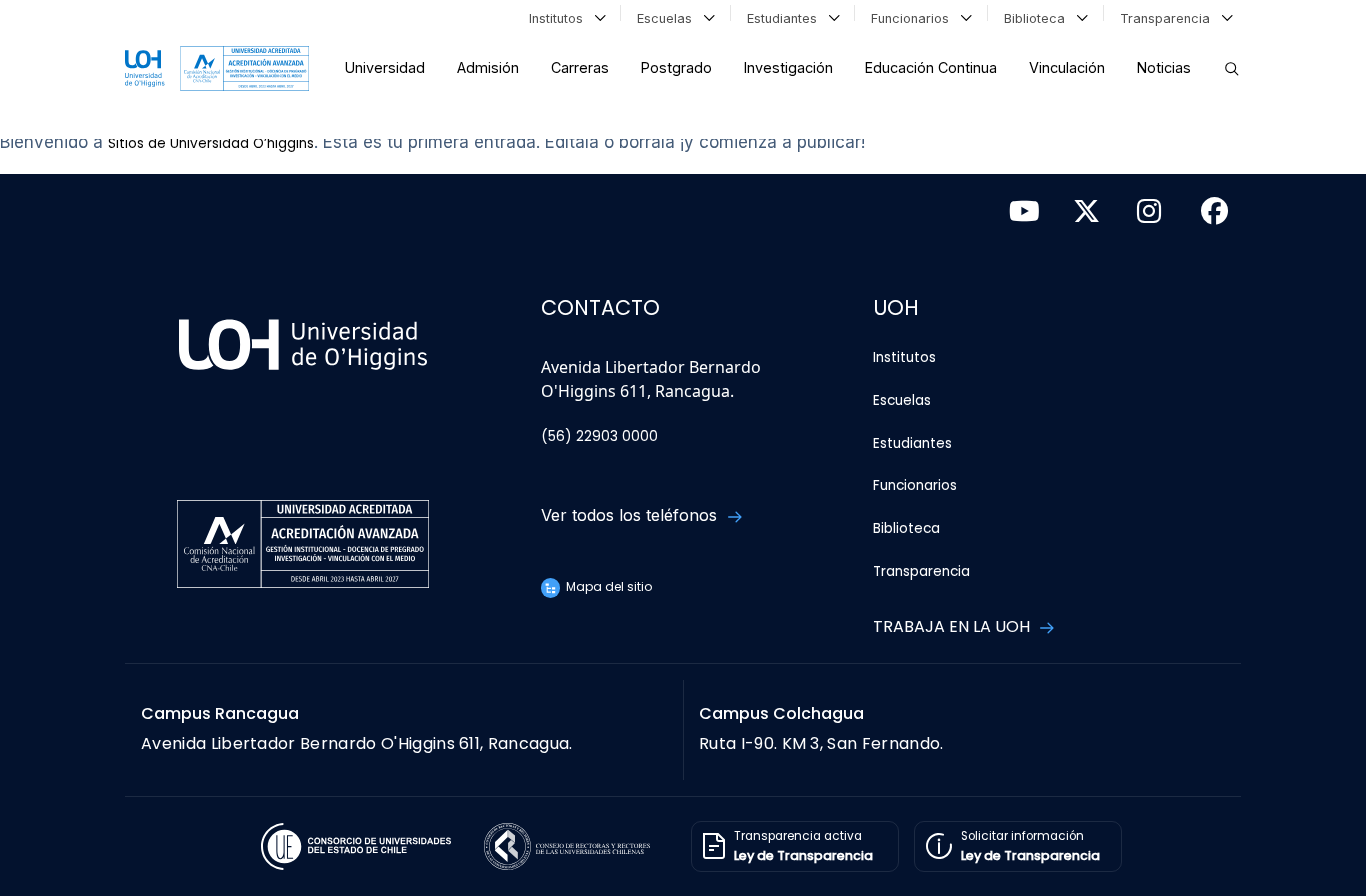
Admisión (488, 67)
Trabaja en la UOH (953, 626)
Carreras (580, 67)
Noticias (1164, 67)
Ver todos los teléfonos (631, 515)
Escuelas (668, 18)
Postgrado (676, 67)
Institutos (560, 18)
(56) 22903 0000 (599, 436)
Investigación (788, 67)
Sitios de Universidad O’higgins (211, 143)
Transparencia (1169, 18)
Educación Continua (931, 67)
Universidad (385, 67)
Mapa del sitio (607, 586)
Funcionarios (914, 18)
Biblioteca (1038, 18)
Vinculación (1067, 67)
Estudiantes (786, 18)
